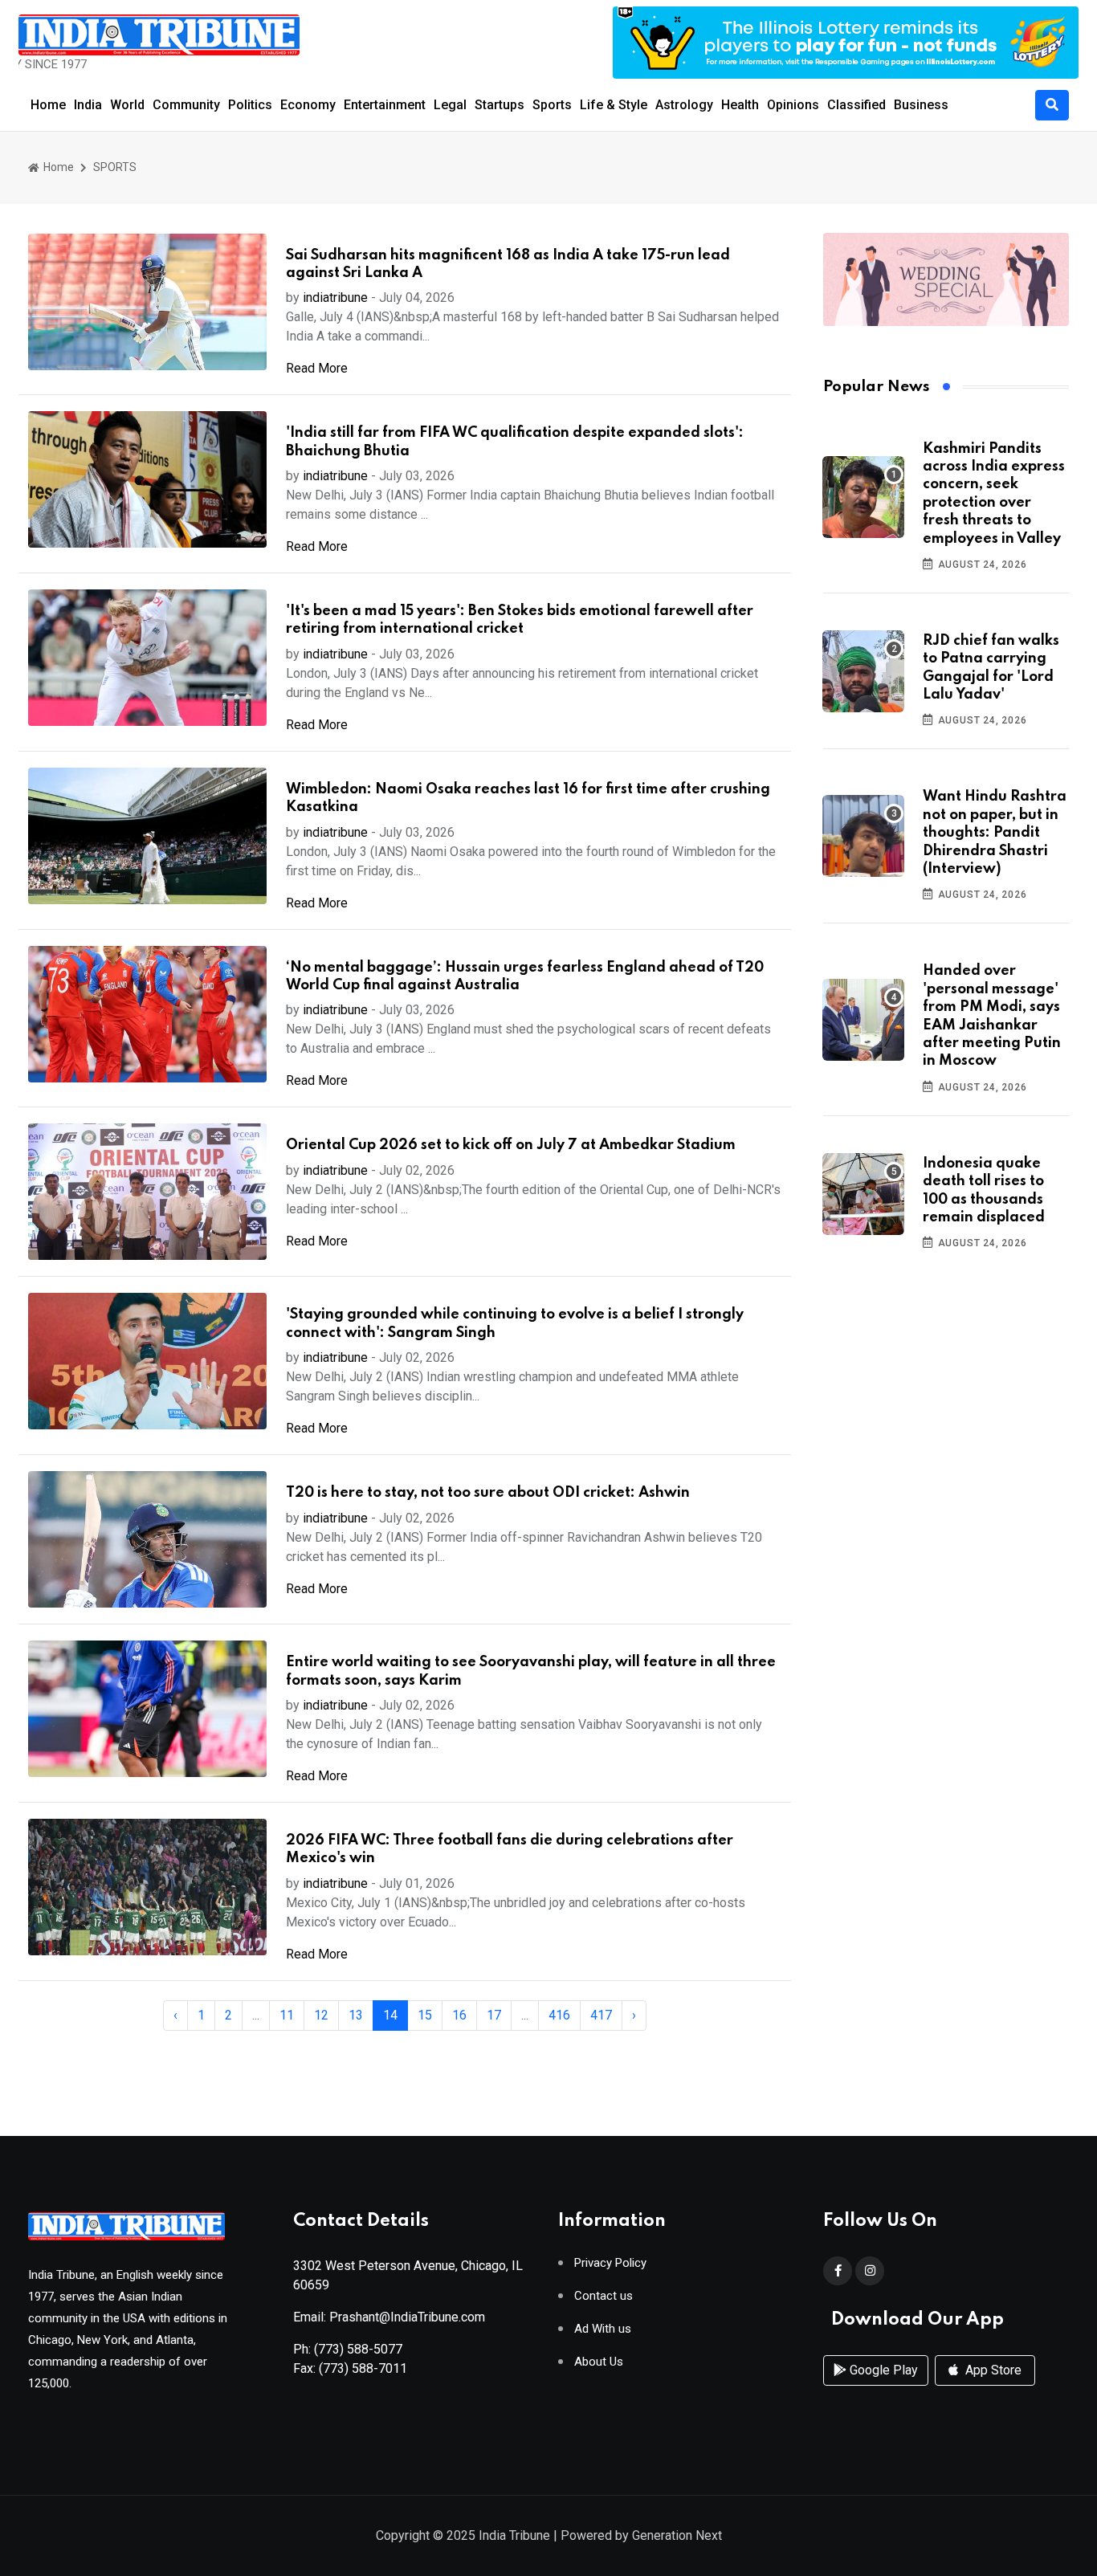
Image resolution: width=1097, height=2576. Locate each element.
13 (356, 2015)
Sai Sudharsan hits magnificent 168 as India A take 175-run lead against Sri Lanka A (508, 264)
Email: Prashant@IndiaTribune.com (389, 2317)
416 (559, 2015)
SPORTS (115, 167)
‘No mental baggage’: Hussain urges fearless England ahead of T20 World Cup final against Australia (525, 976)
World (127, 105)
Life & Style (614, 105)
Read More (317, 368)
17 (494, 2015)
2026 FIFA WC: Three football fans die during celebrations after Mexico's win (510, 1849)
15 (425, 2015)
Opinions (793, 105)
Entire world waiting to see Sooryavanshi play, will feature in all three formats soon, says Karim (531, 1671)
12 (321, 2015)
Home (48, 105)
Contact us (604, 2296)
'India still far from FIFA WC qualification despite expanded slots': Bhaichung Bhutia (515, 442)
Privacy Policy (610, 2263)
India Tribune (514, 2535)
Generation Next (677, 2535)
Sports (552, 105)
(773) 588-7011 (363, 2368)
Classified (856, 105)
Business (921, 105)
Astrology (684, 105)
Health (740, 105)
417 (601, 2015)
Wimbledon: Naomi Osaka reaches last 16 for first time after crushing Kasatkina (528, 798)
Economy (308, 105)
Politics (250, 105)
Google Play (882, 2370)
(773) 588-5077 (358, 2349)
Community (186, 105)
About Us (599, 2362)
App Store (992, 2370)
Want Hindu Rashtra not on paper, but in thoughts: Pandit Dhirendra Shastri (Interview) (995, 833)
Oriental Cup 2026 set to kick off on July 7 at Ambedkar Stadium (511, 1145)
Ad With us (603, 2329)
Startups (500, 105)
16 (459, 2015)
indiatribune (335, 298)
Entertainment (385, 105)
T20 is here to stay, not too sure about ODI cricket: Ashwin (488, 1493)
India (88, 105)
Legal (450, 105)
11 (287, 2015)
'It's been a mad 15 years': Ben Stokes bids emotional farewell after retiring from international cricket (520, 620)
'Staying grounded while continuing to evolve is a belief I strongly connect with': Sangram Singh (515, 1323)
